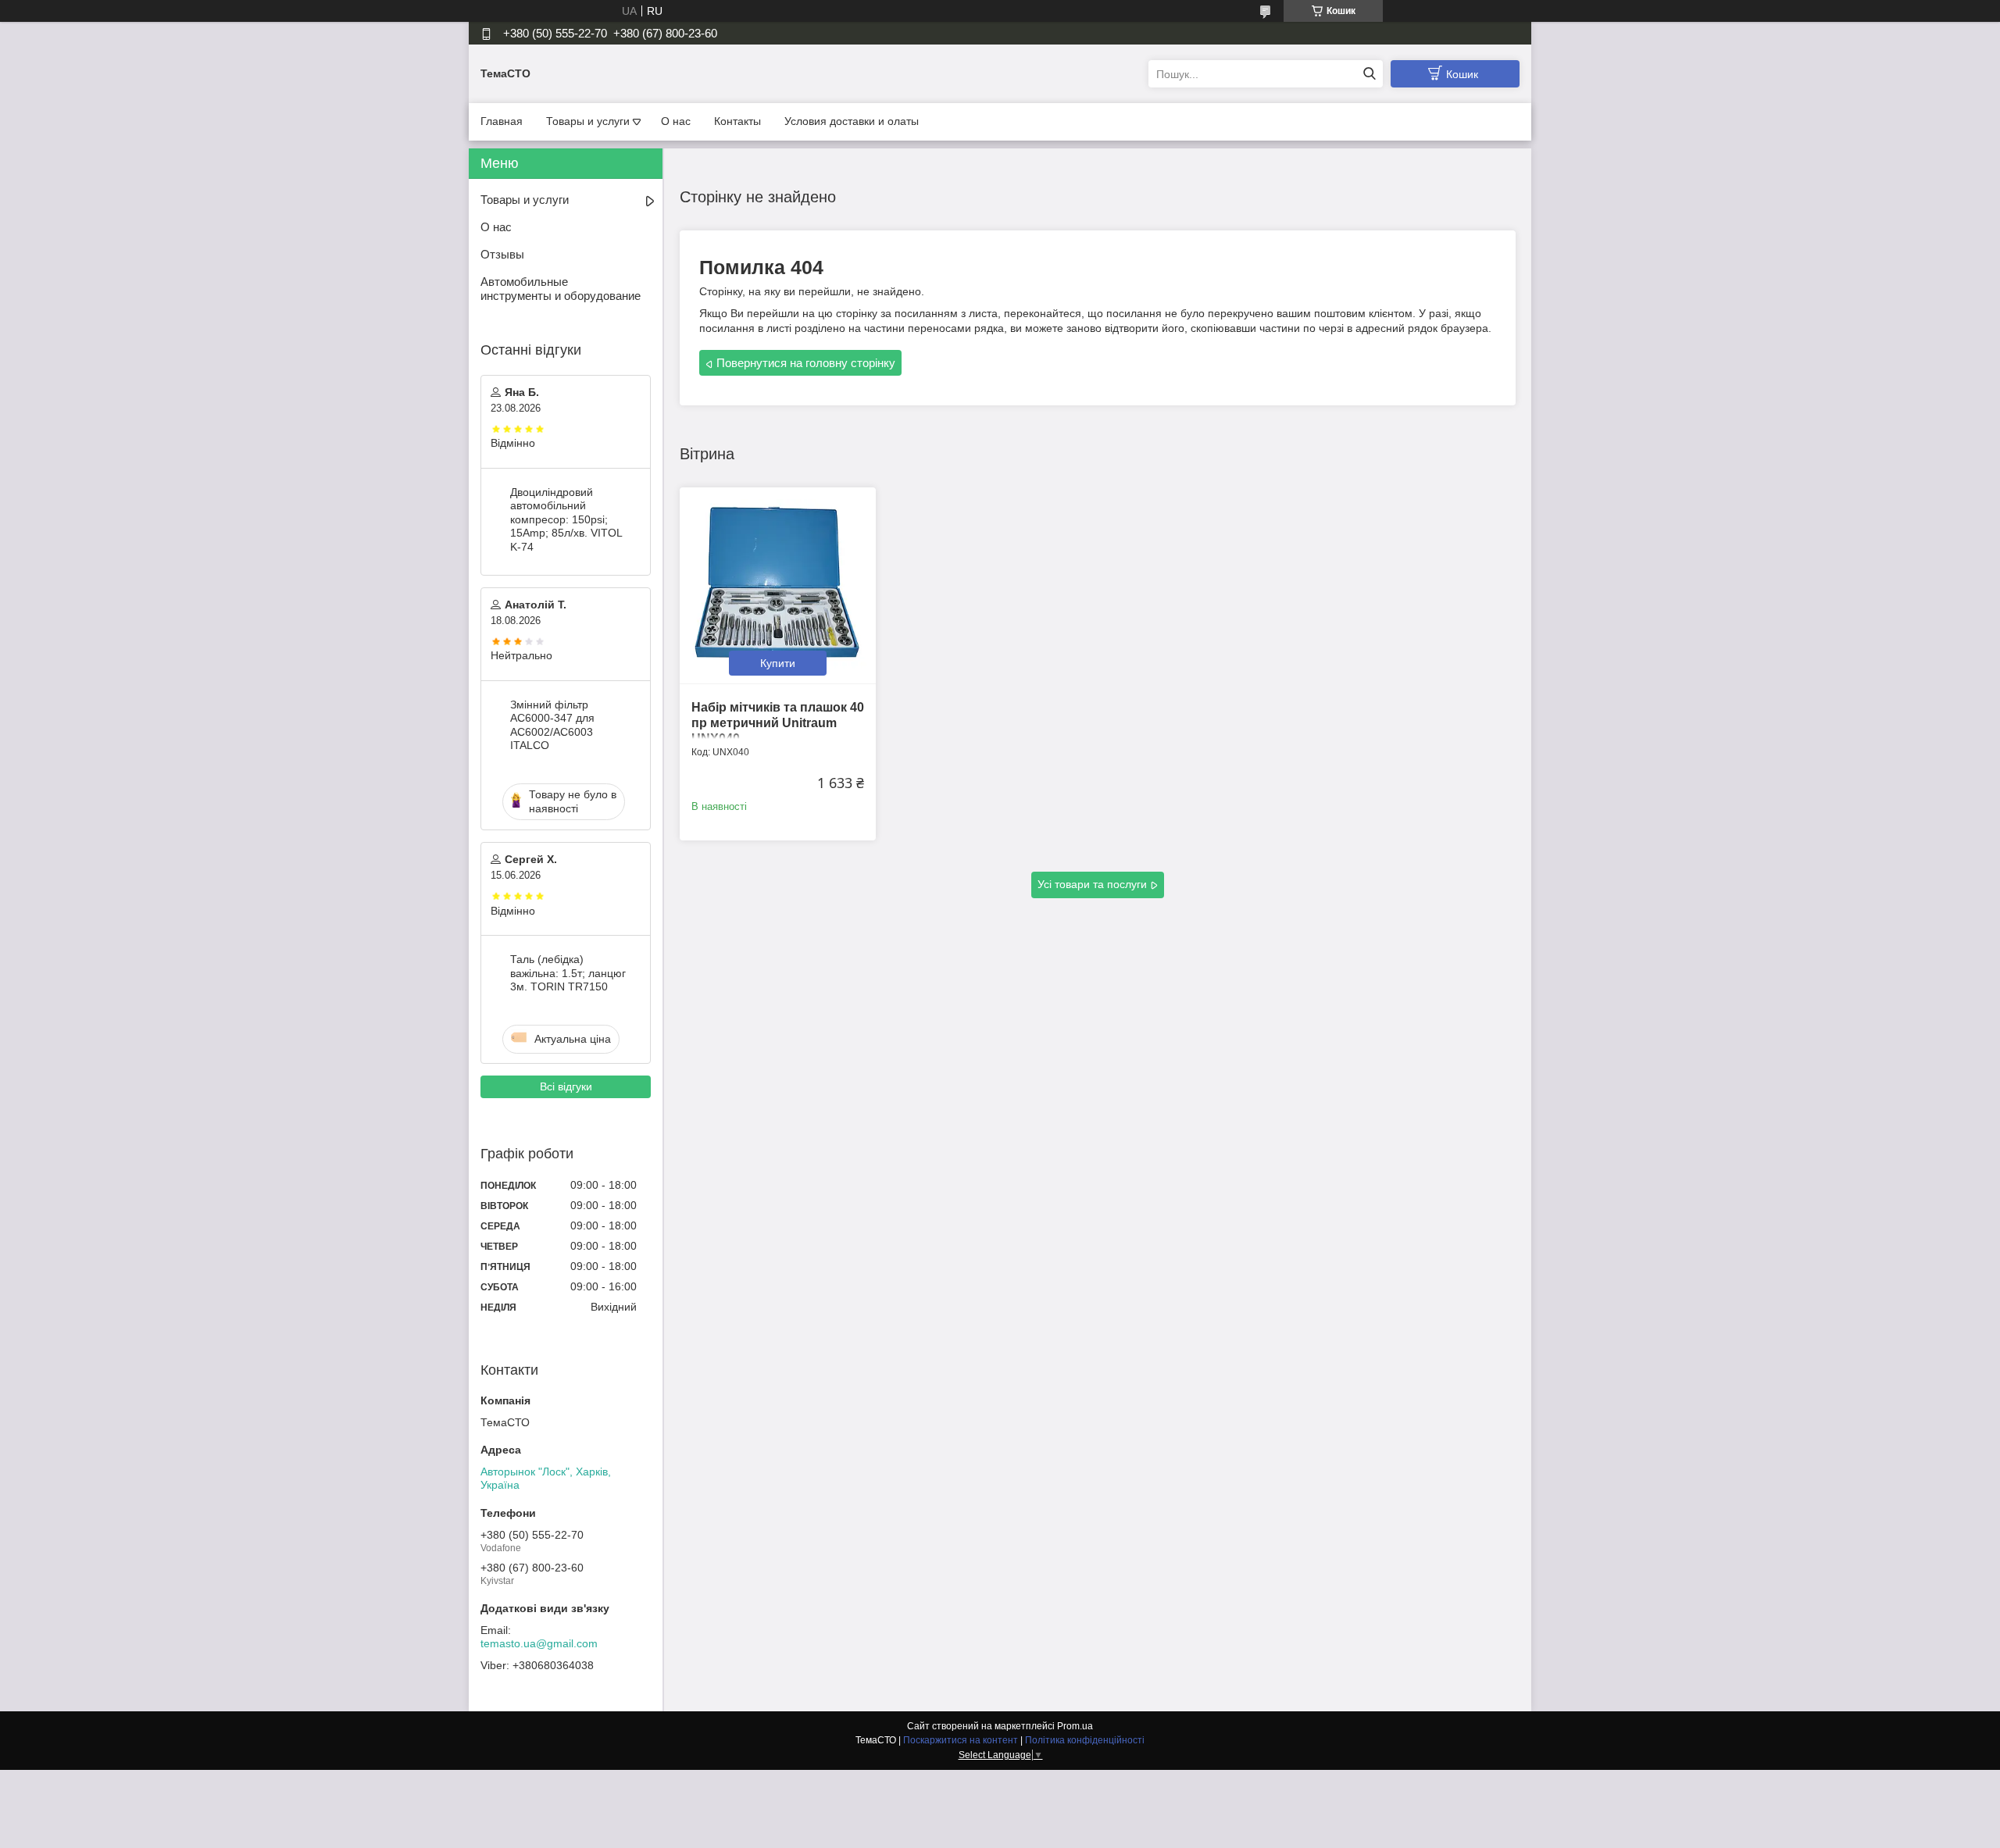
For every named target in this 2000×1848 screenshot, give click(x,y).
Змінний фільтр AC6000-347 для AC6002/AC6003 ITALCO (552, 725)
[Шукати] (1369, 74)
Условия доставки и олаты (852, 121)
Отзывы (502, 254)
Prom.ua (1075, 1726)
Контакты (737, 121)
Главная (502, 121)
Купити (778, 663)
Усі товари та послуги (1092, 884)
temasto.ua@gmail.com (539, 1643)
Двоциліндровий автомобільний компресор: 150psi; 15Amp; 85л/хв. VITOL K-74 (566, 519)
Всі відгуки (566, 1086)
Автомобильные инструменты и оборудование (561, 289)
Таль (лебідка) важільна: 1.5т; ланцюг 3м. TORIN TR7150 (568, 973)
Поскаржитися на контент (961, 1740)
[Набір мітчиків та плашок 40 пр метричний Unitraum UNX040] (778, 585)
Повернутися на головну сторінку (806, 363)
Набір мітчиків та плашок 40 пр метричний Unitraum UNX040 (778, 723)
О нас (676, 121)
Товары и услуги (588, 121)
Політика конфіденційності (1085, 1740)
